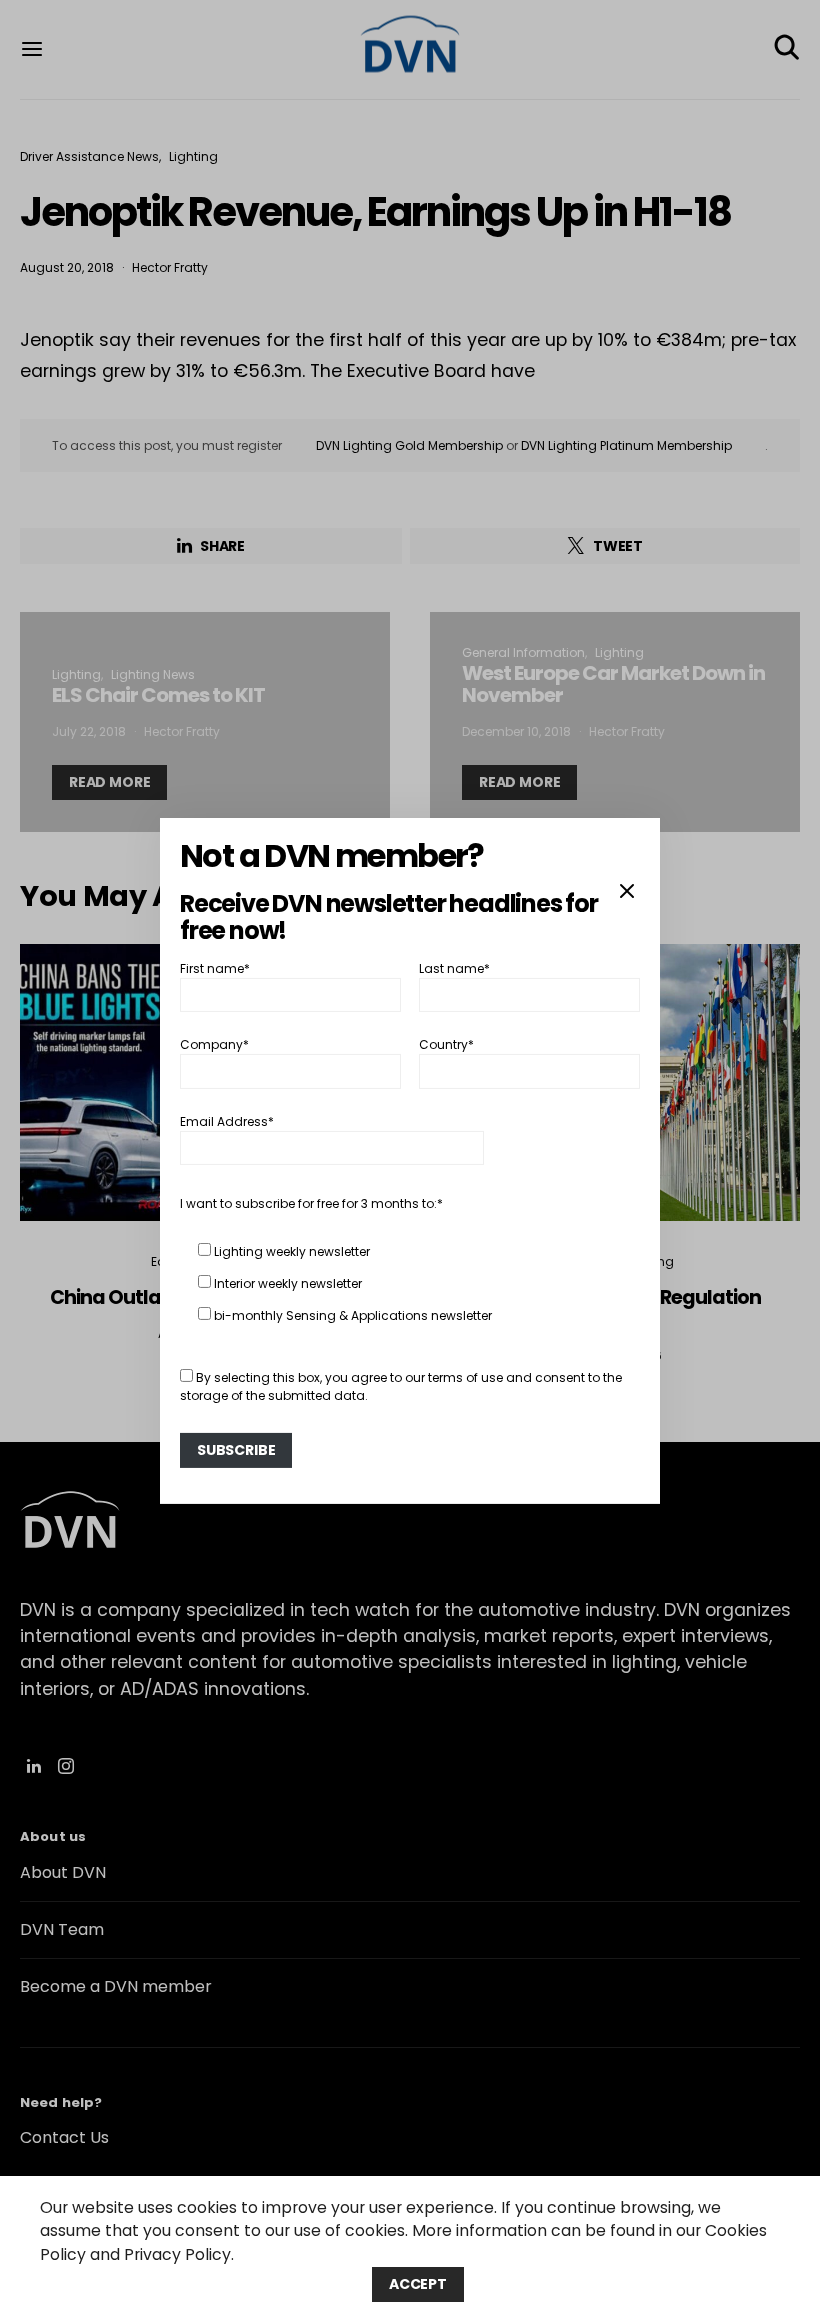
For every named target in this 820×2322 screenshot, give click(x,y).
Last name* (454, 968)
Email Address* (227, 1121)
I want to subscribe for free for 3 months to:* (311, 1203)
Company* (214, 1044)
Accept (418, 2284)
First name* (215, 968)
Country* (446, 1044)
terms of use (465, 1377)
